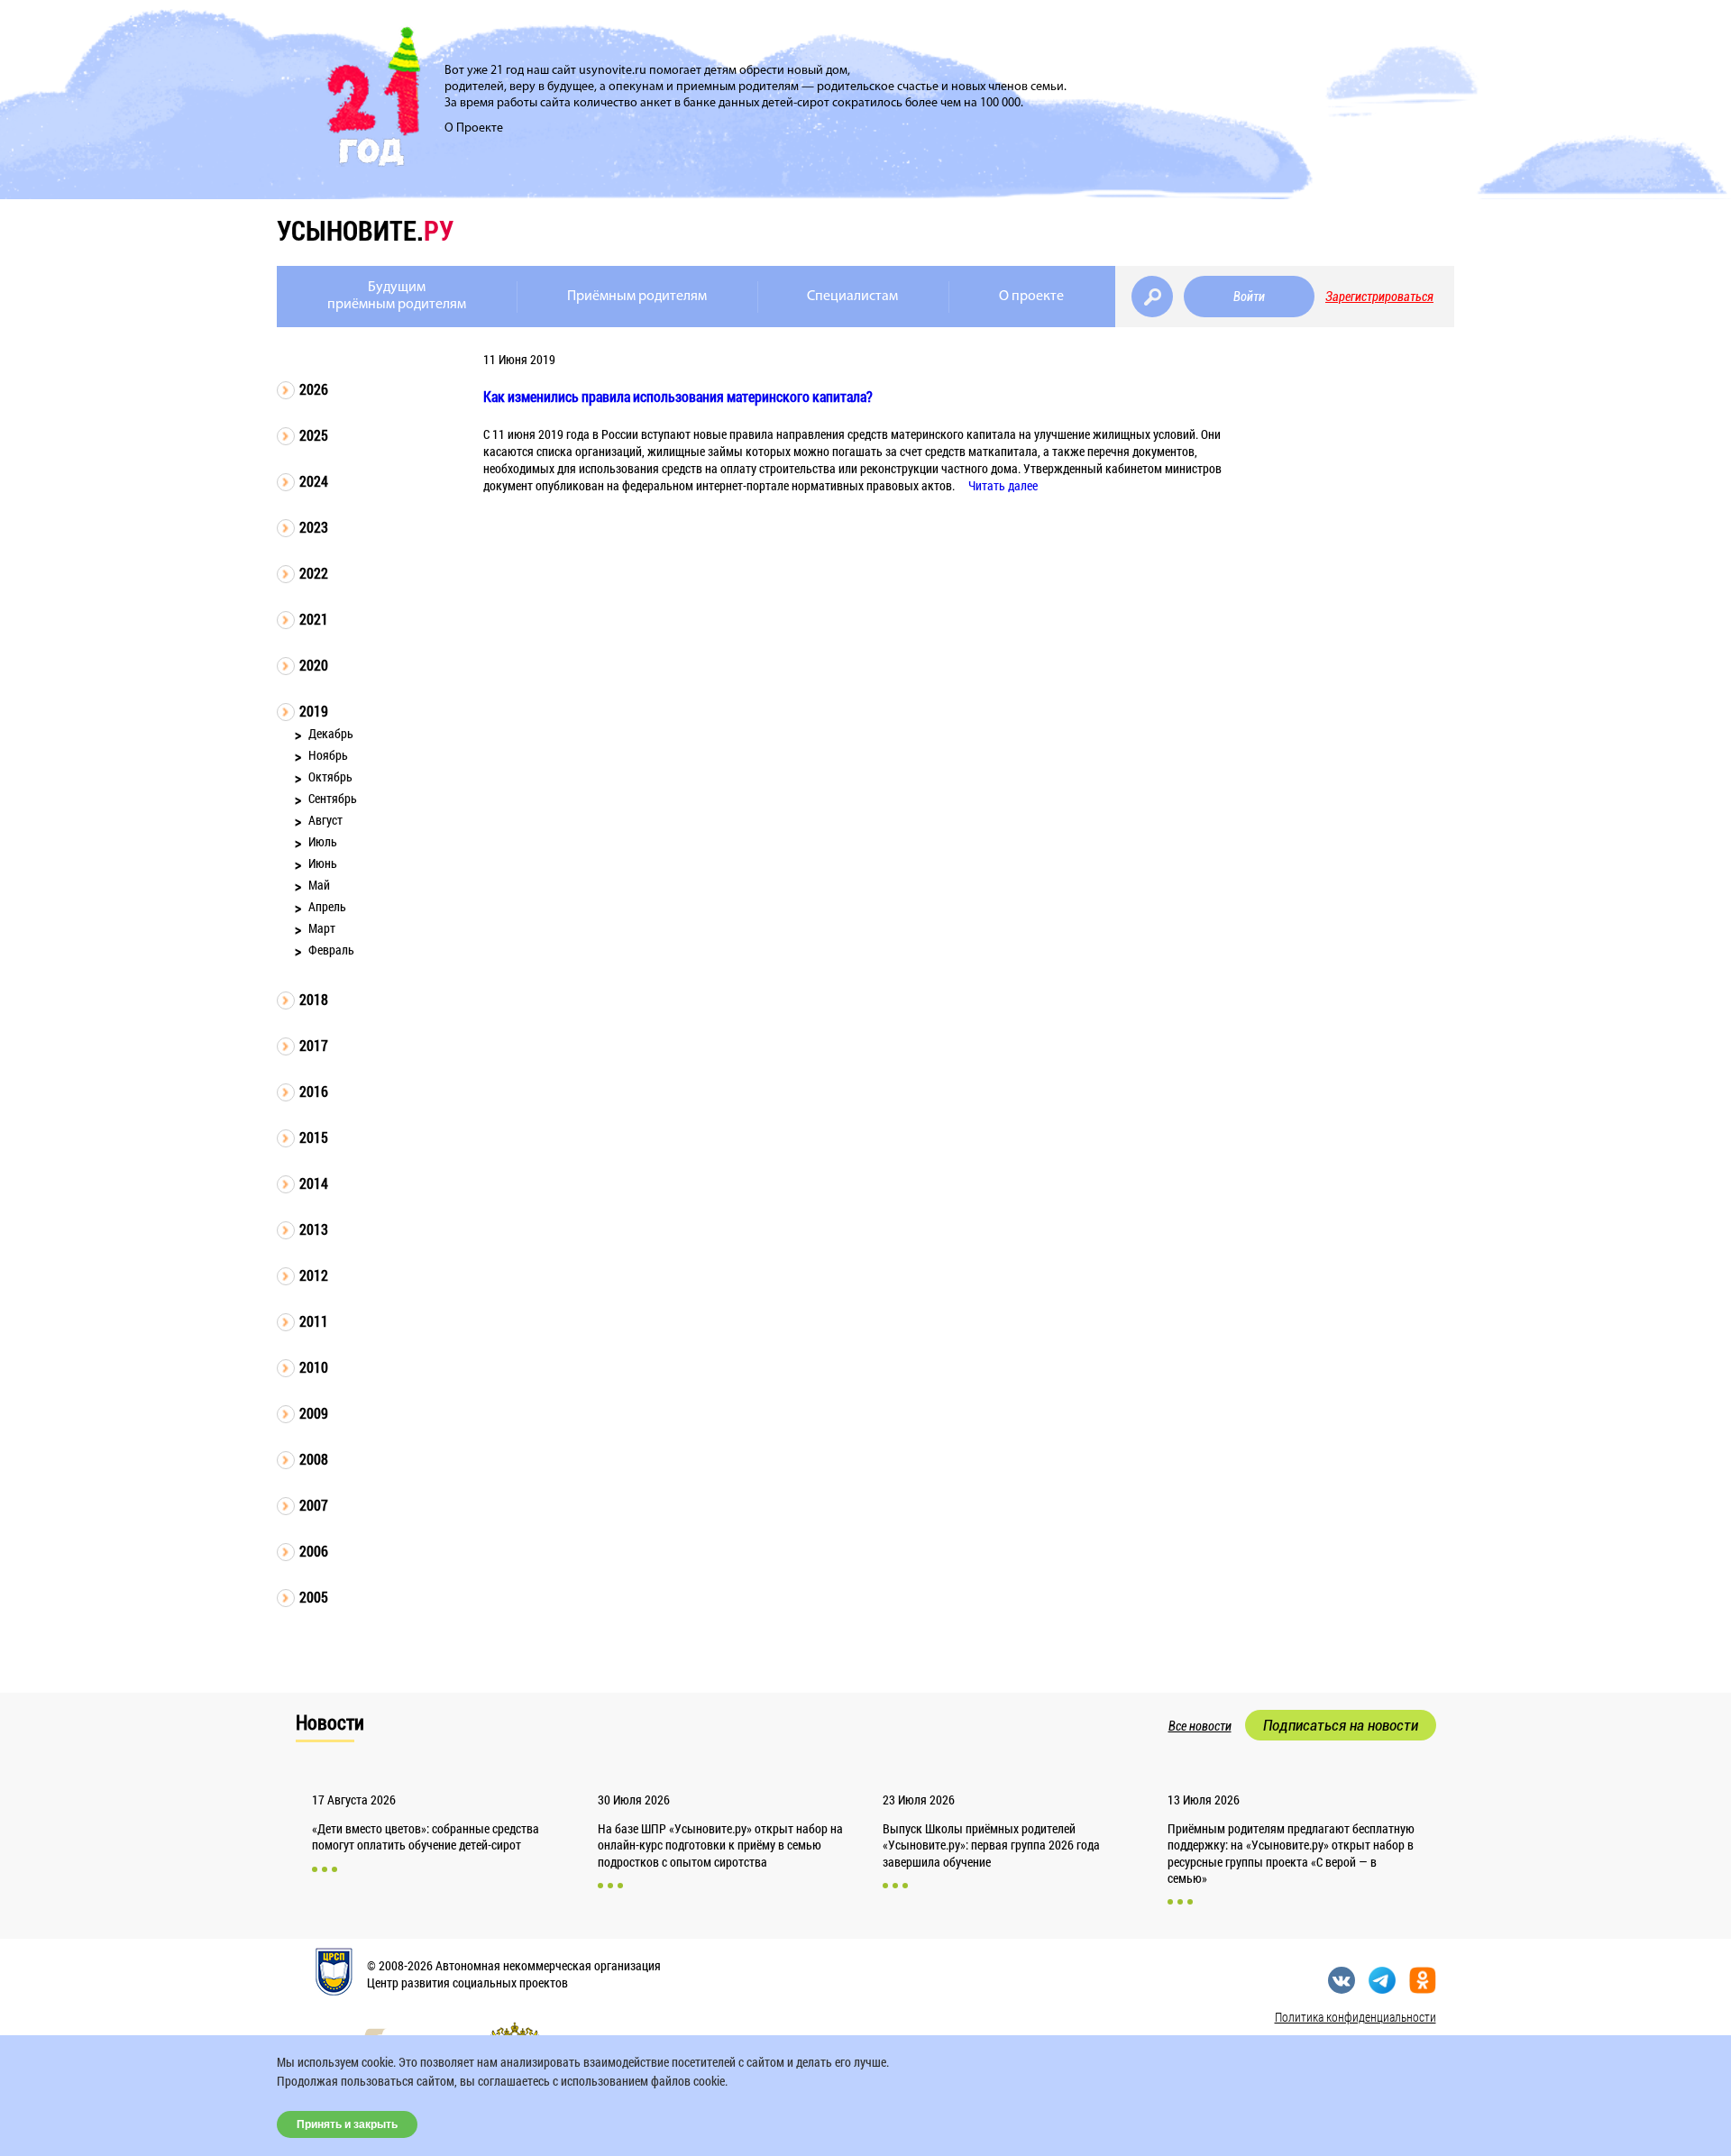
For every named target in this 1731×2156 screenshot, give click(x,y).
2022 (314, 573)
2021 (314, 619)
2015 (314, 1137)
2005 (314, 1597)
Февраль (331, 950)
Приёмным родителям (637, 297)
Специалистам (852, 297)
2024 (314, 481)
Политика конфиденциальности (1355, 2017)
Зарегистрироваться (1379, 297)
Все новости (1200, 1726)
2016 (314, 1091)
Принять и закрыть (347, 2124)
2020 (314, 665)
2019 (314, 711)
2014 (314, 1183)
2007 (314, 1505)
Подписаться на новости (1341, 1725)
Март (322, 928)
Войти (1249, 297)
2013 (314, 1229)
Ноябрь (328, 755)
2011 (314, 1321)
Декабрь (331, 733)
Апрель (327, 906)
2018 (314, 999)
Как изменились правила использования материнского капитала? (678, 396)
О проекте (1031, 297)
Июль (323, 841)
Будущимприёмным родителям (397, 296)
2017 (314, 1045)
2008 (314, 1459)
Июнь (323, 863)
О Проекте (474, 128)
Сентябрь (333, 798)
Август (325, 820)
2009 (314, 1413)
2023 (314, 527)
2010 (314, 1367)
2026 (314, 389)
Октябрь (330, 777)
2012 (314, 1275)
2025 (314, 435)
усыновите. (365, 230)
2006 (314, 1551)
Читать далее (1003, 485)
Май (319, 885)
